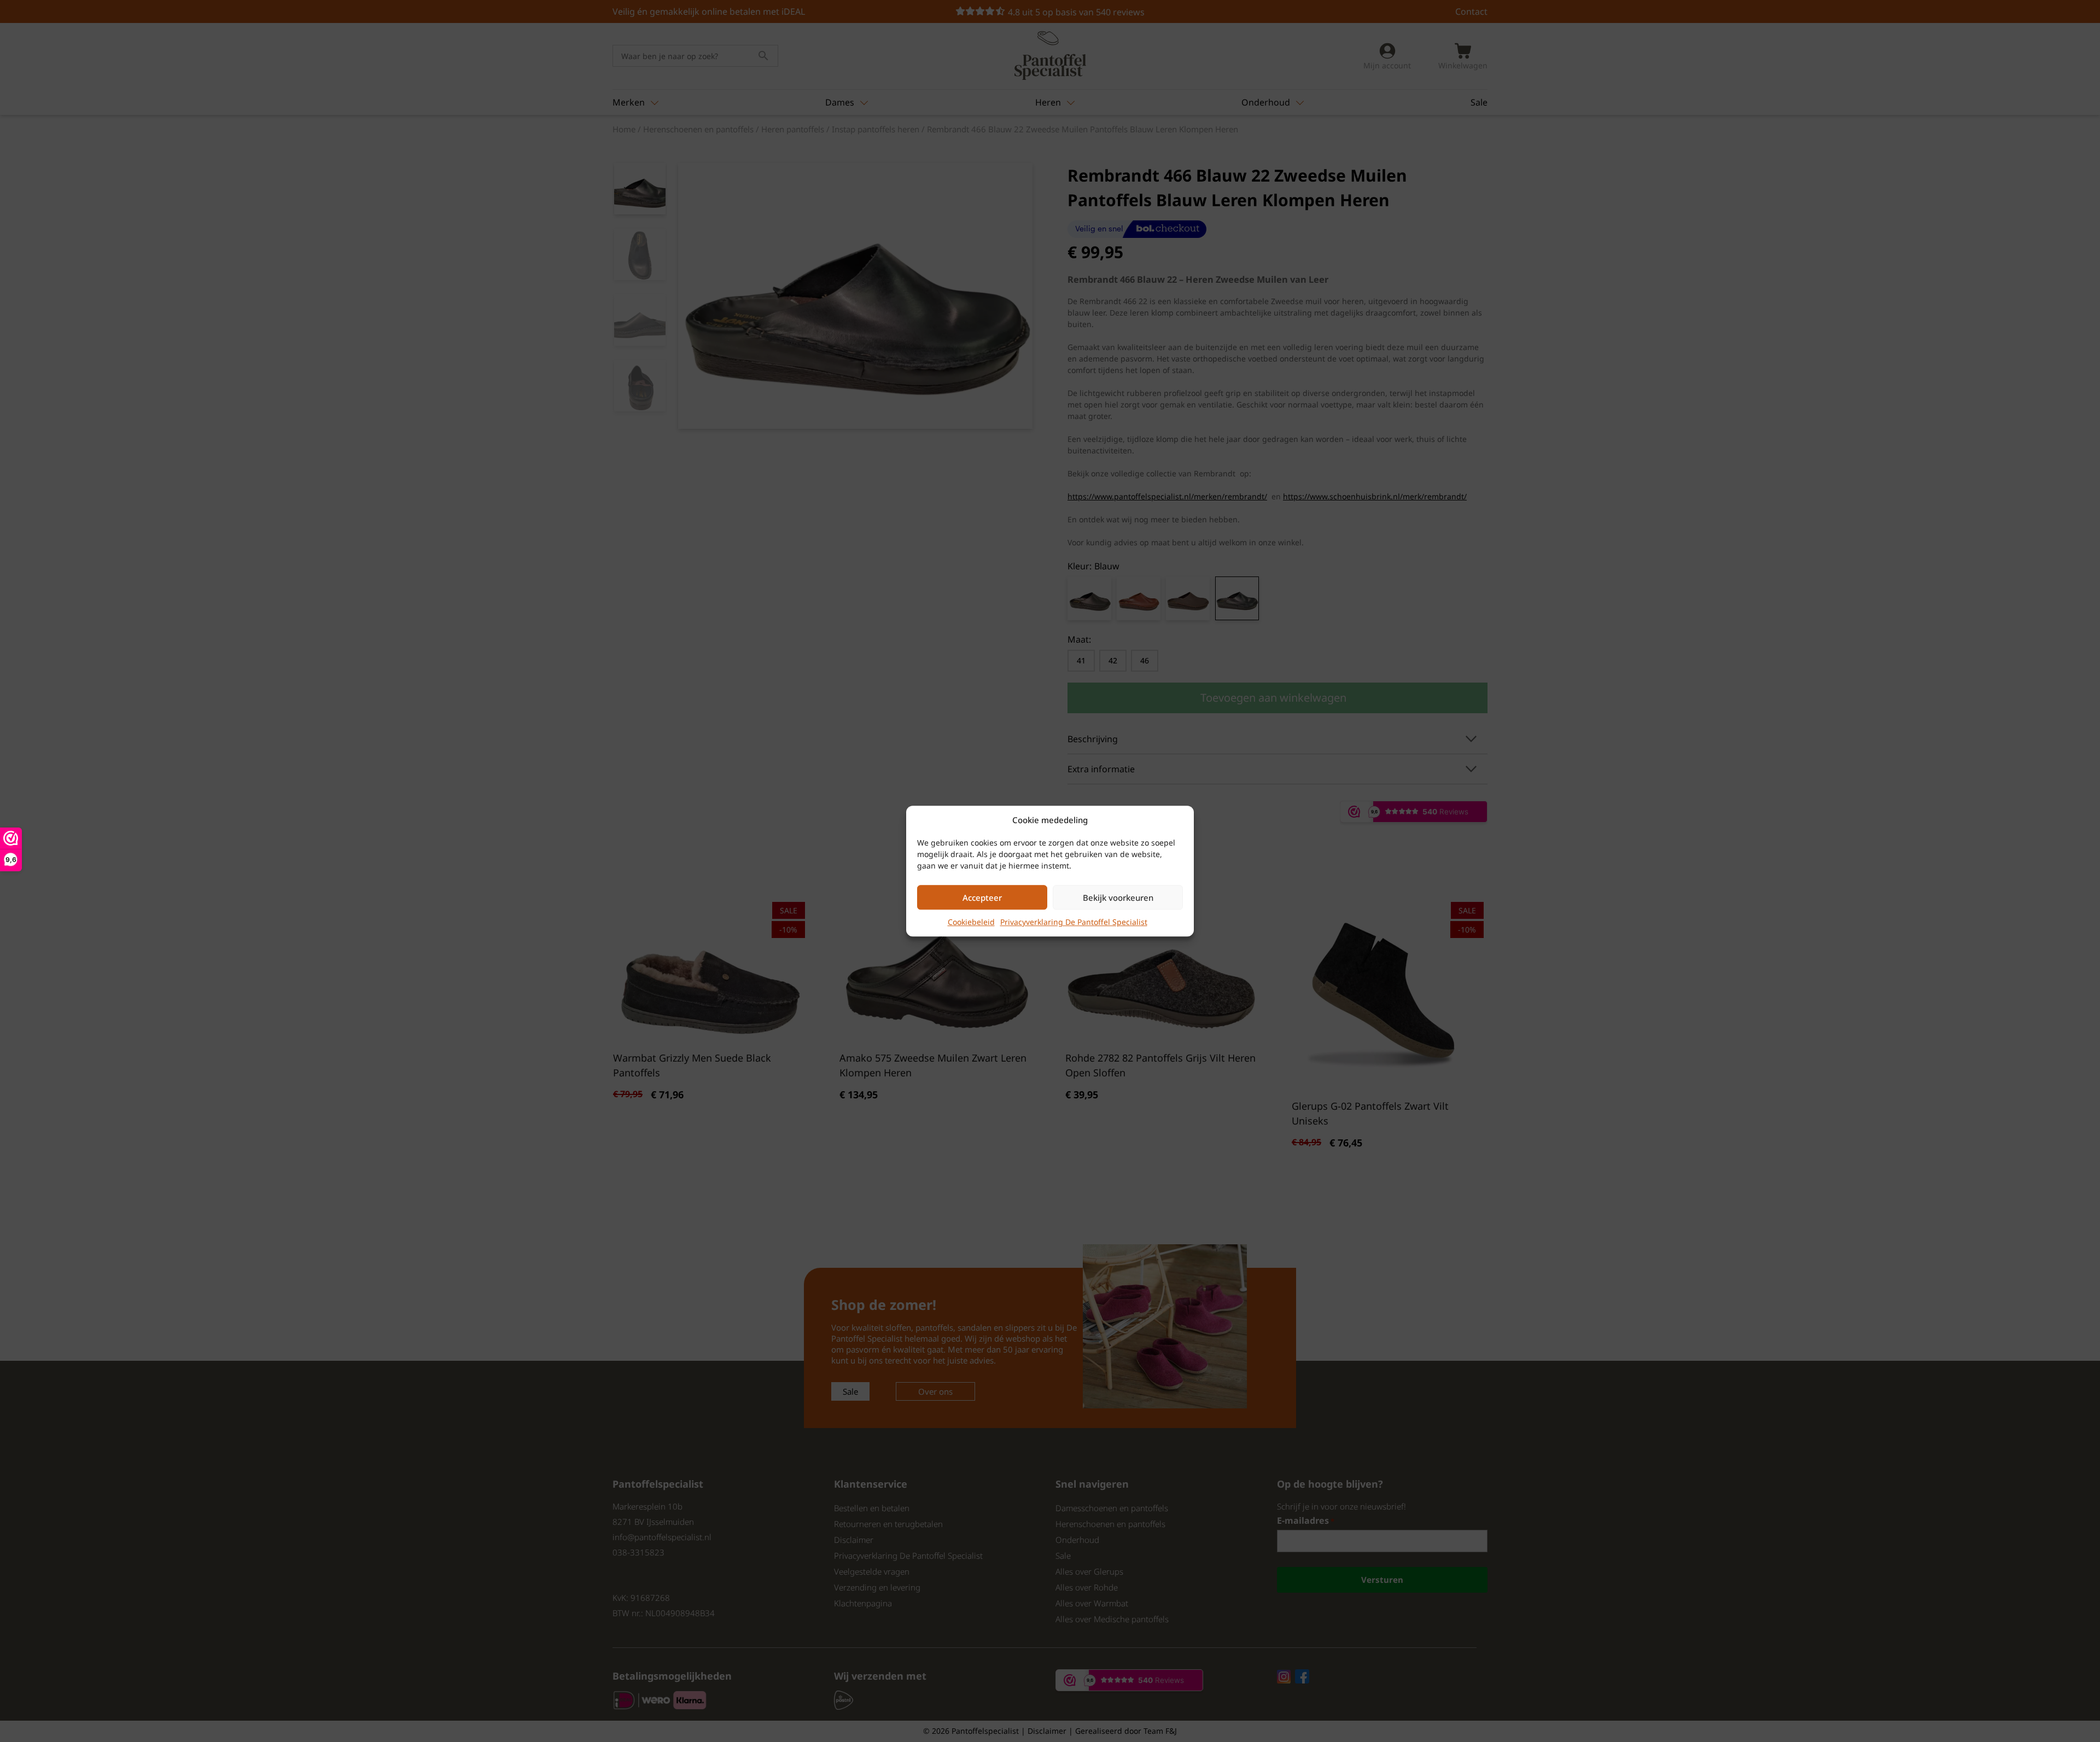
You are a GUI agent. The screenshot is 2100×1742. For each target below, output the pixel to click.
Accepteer (982, 898)
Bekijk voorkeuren (1118, 898)
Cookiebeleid (971, 922)
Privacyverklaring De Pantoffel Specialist (1074, 922)
